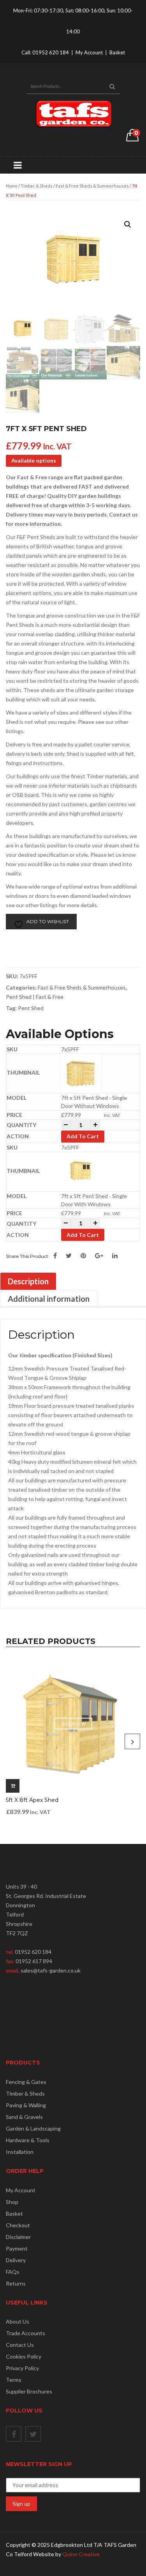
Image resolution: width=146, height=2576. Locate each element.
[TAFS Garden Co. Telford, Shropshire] (73, 114)
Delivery (16, 2260)
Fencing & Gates (26, 2082)
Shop (12, 2202)
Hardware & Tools (28, 2140)
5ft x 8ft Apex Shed (32, 1800)
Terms (14, 2380)
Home (12, 186)
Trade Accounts (26, 2333)
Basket (117, 52)
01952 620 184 (51, 52)
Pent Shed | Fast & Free (35, 997)
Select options (13, 1786)
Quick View (73, 1724)
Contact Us (20, 2345)
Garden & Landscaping (33, 2128)
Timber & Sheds (37, 186)
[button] (128, 224)
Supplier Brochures (29, 2391)
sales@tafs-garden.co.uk (51, 1970)
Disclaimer (18, 2237)
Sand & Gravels (24, 2117)
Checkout (18, 2225)
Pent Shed (31, 1008)
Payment (17, 2248)
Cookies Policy (24, 2356)
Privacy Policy (22, 2368)
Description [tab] (28, 1281)
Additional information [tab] (49, 1299)
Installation (20, 2152)
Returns (16, 2283)
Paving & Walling (26, 2105)
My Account (89, 52)
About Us (18, 2321)
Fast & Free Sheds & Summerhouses (92, 186)
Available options (34, 460)
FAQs (13, 2272)
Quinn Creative (81, 2554)
